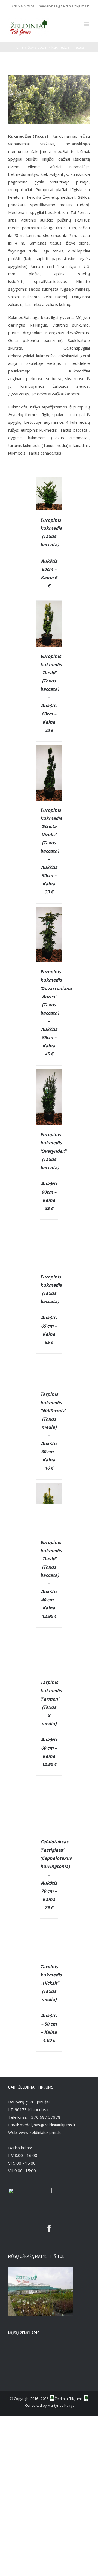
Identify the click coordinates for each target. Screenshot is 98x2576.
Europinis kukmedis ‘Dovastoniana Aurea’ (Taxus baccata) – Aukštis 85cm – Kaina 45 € (56, 1013)
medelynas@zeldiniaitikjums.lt (64, 6)
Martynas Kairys (61, 2405)
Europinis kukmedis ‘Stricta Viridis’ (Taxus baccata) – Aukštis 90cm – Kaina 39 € (51, 851)
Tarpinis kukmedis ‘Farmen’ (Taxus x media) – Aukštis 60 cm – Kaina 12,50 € (51, 1723)
